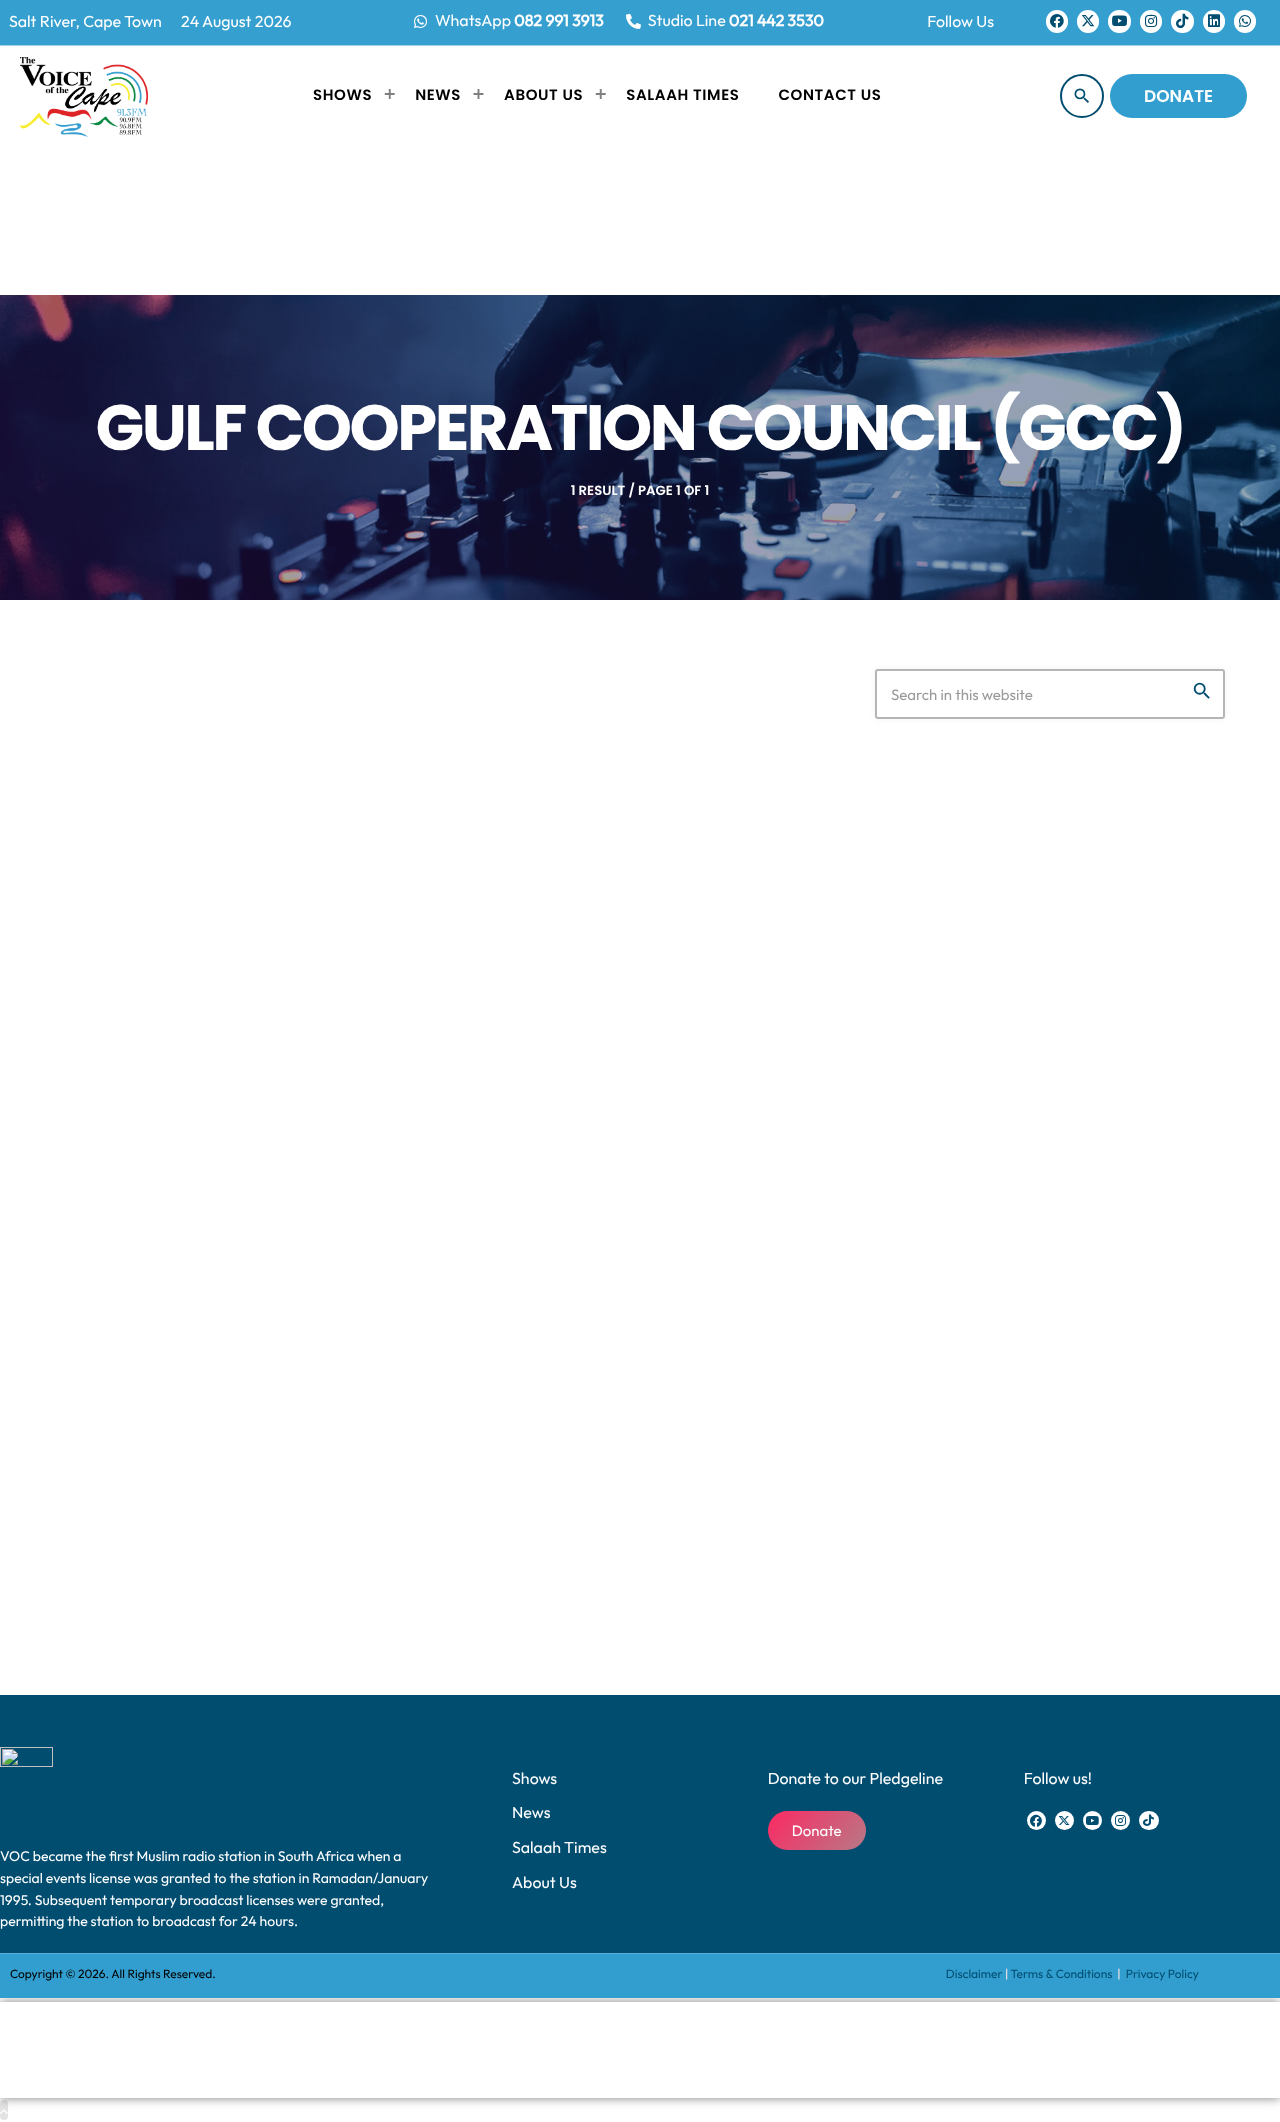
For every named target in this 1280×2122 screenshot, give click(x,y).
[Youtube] (1119, 21)
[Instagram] (1151, 21)
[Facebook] (1057, 21)
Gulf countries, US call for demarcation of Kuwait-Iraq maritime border (411, 1296)
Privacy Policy (1162, 1974)
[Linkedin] (1214, 21)
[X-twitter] (1088, 21)
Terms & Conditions (1063, 1974)
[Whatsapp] (1245, 21)
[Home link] (84, 96)
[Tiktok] (1182, 21)
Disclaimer (974, 1974)
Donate (1178, 96)
